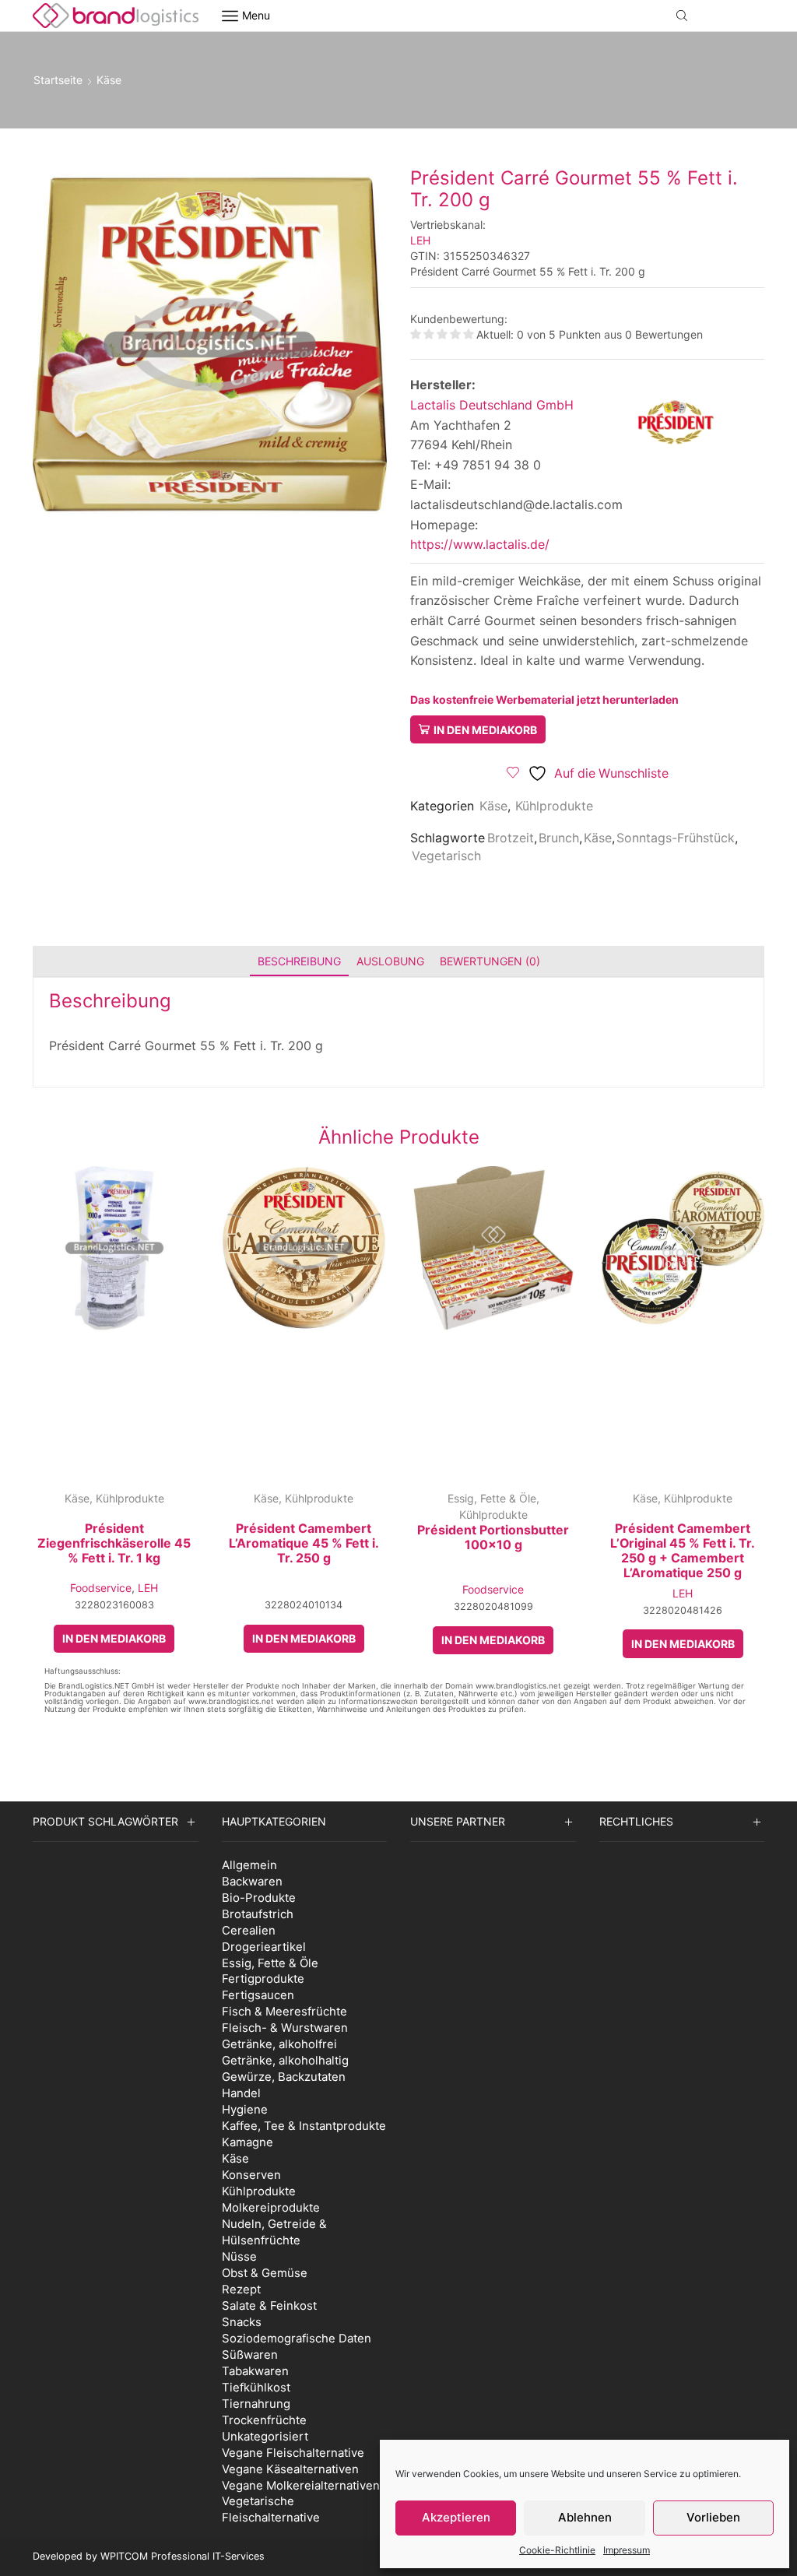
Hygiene (245, 2109)
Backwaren (252, 1881)
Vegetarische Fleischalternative (271, 2509)
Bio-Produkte (259, 1898)
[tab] (299, 961)
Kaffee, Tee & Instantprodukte (304, 2126)
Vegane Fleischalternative (293, 2453)
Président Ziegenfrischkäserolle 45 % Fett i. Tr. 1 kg (114, 1543)
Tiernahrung (256, 2404)
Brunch (559, 838)
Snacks (242, 2322)
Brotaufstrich (258, 1914)
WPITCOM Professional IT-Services (183, 2556)
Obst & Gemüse (265, 2273)
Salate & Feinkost (269, 2305)
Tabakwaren (255, 2371)
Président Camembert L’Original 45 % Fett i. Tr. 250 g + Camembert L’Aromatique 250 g (683, 1551)
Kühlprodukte (554, 806)
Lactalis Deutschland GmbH (492, 405)
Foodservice (101, 1588)
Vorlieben (713, 2517)
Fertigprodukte (263, 1979)
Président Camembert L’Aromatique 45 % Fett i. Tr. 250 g (304, 1543)
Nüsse (239, 2256)
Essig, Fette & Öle (492, 1498)
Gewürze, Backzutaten (284, 2077)
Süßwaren (250, 2355)
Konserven (251, 2175)
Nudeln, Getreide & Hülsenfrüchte (274, 2232)
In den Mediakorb (485, 730)
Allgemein (249, 1865)
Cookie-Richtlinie (557, 2550)
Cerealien (249, 1930)
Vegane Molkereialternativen (301, 2485)
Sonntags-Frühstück (676, 838)
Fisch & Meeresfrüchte (284, 2011)
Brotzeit (511, 838)
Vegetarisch (446, 856)
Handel (241, 2093)
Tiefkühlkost (256, 2387)
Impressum (627, 2550)
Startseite (58, 80)
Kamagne (248, 2142)
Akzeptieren (456, 2517)
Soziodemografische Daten (297, 2338)
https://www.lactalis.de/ (480, 544)
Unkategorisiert (265, 2436)
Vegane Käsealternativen (290, 2469)
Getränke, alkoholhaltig (285, 2060)
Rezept (241, 2289)
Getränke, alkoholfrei (279, 2044)
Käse (109, 80)
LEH (420, 240)
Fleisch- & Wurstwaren (285, 2028)
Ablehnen (585, 2517)
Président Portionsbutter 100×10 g (493, 1538)
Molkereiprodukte (271, 2207)
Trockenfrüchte (264, 2420)
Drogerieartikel (264, 1947)
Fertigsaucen (258, 1995)
